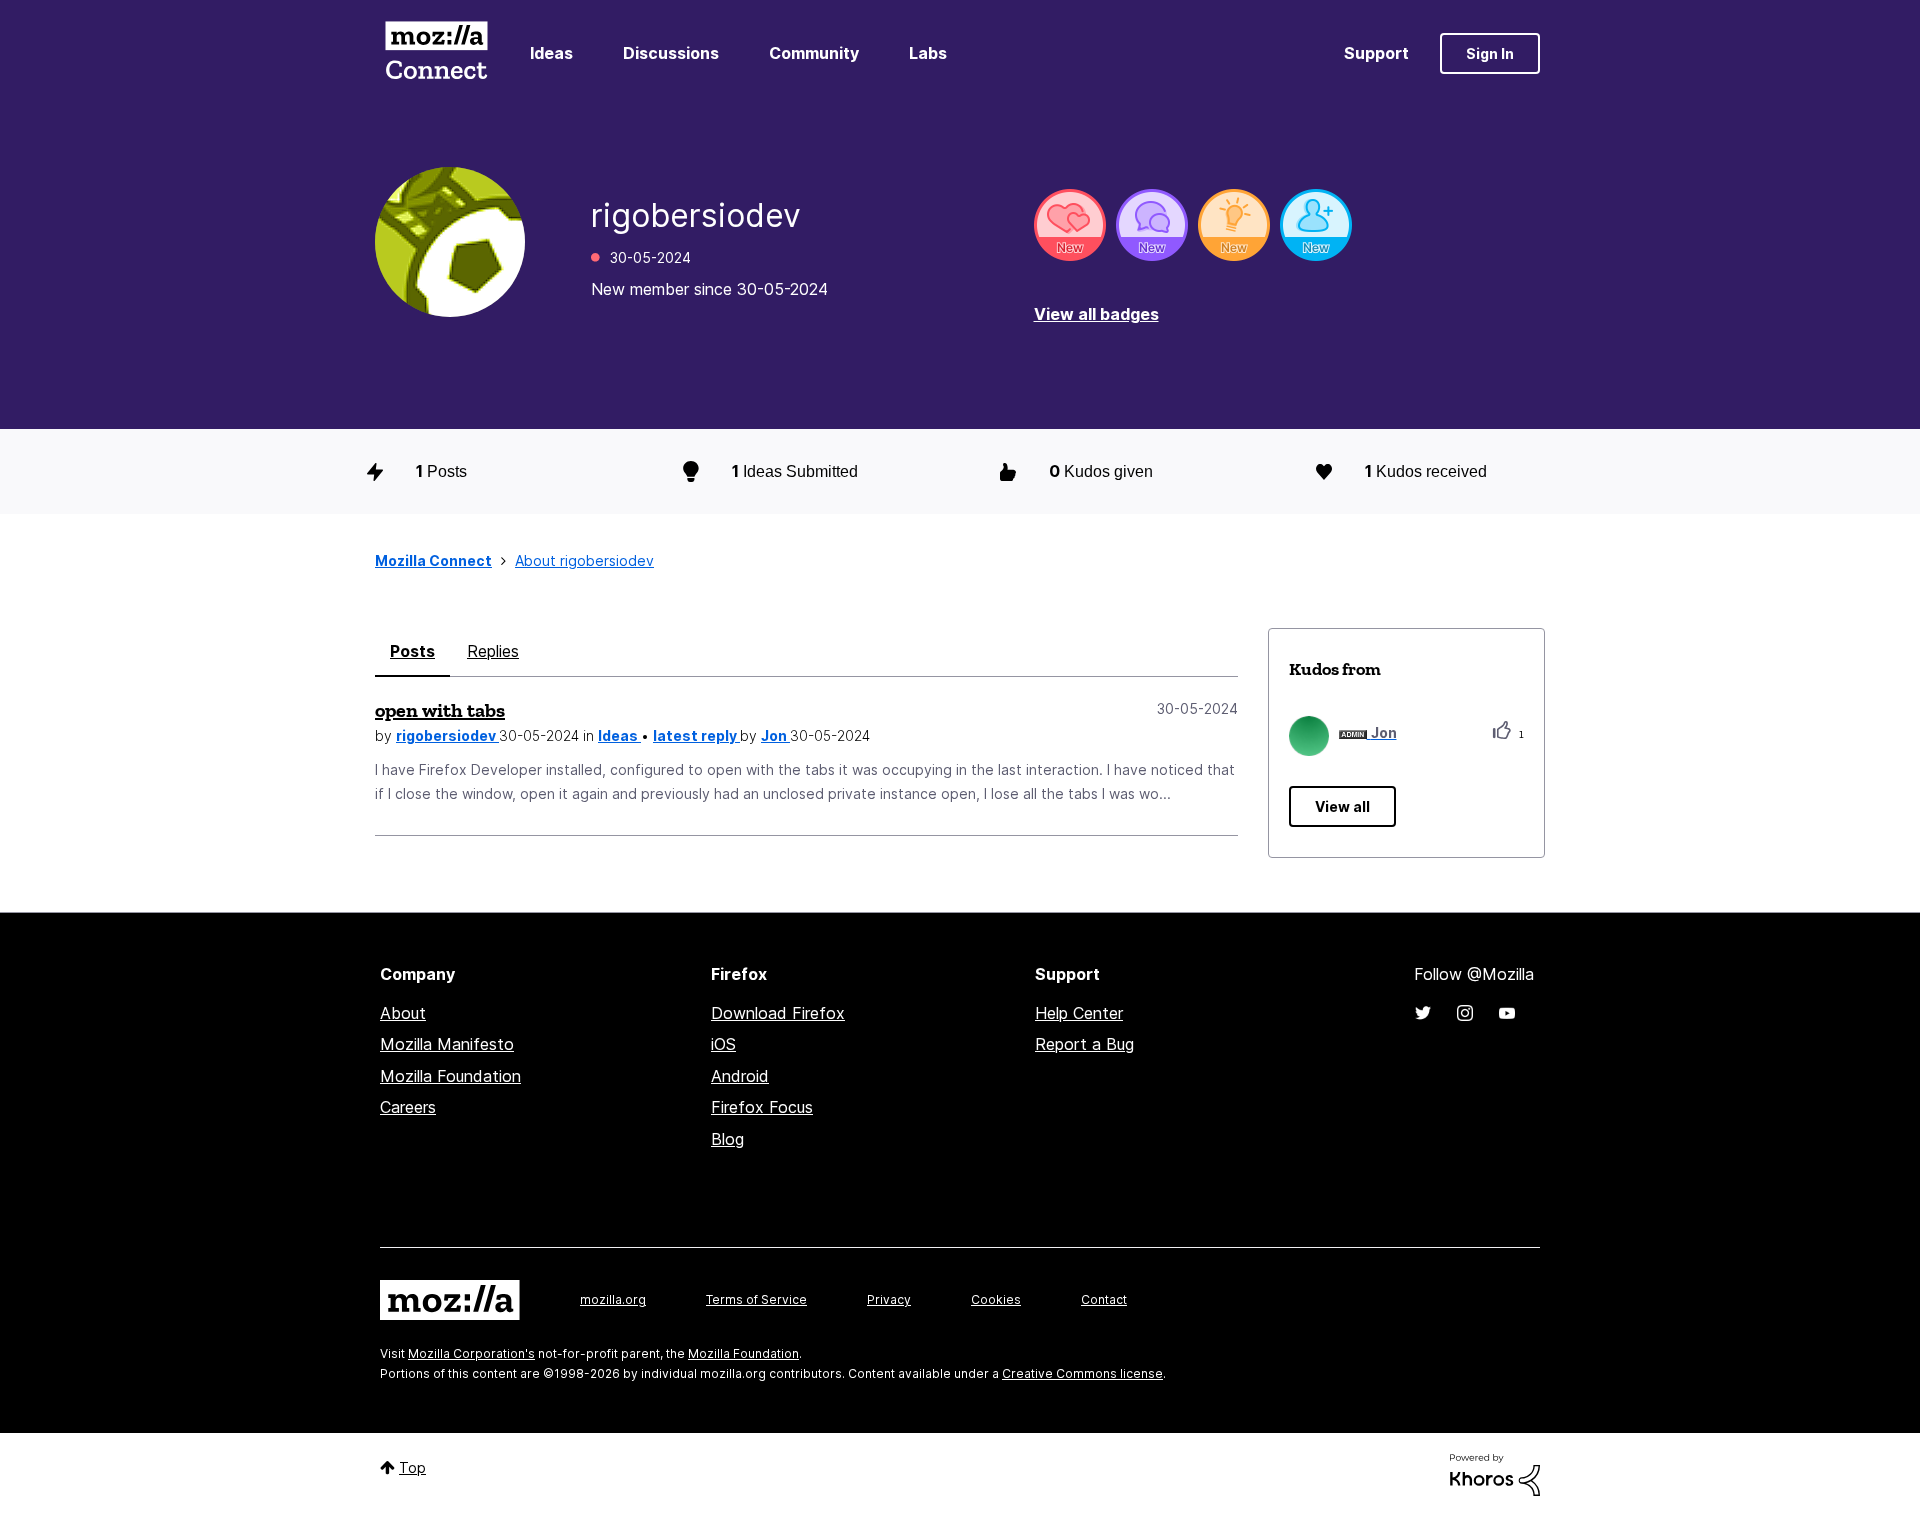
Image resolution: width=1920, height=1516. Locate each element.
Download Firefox (778, 1013)
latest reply (696, 735)
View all (1342, 806)
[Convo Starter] (1152, 225)
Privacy (889, 1299)
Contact (1104, 1299)
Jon (775, 735)
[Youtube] (1507, 1013)
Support (1376, 53)
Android (740, 1076)
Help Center (1079, 1013)
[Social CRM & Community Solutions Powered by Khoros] (1495, 1473)
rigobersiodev (447, 735)
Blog (727, 1139)
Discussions (671, 53)
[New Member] (1316, 225)
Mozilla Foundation (450, 1076)
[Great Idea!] (1234, 225)
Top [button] (412, 1467)
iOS (723, 1044)
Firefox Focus (762, 1107)
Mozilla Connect (436, 53)
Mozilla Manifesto (447, 1044)
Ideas (551, 53)
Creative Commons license (1082, 1373)
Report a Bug (1084, 1044)
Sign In (1490, 53)
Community (814, 53)
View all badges (1096, 314)
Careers (408, 1107)
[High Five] (1070, 225)
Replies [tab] (493, 651)
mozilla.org (613, 1299)
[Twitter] (1423, 1013)
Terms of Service (756, 1299)
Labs (928, 53)
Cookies (996, 1299)
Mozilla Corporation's (471, 1353)
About (403, 1013)
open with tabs (440, 710)
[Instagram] (1465, 1013)
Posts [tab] (412, 651)
